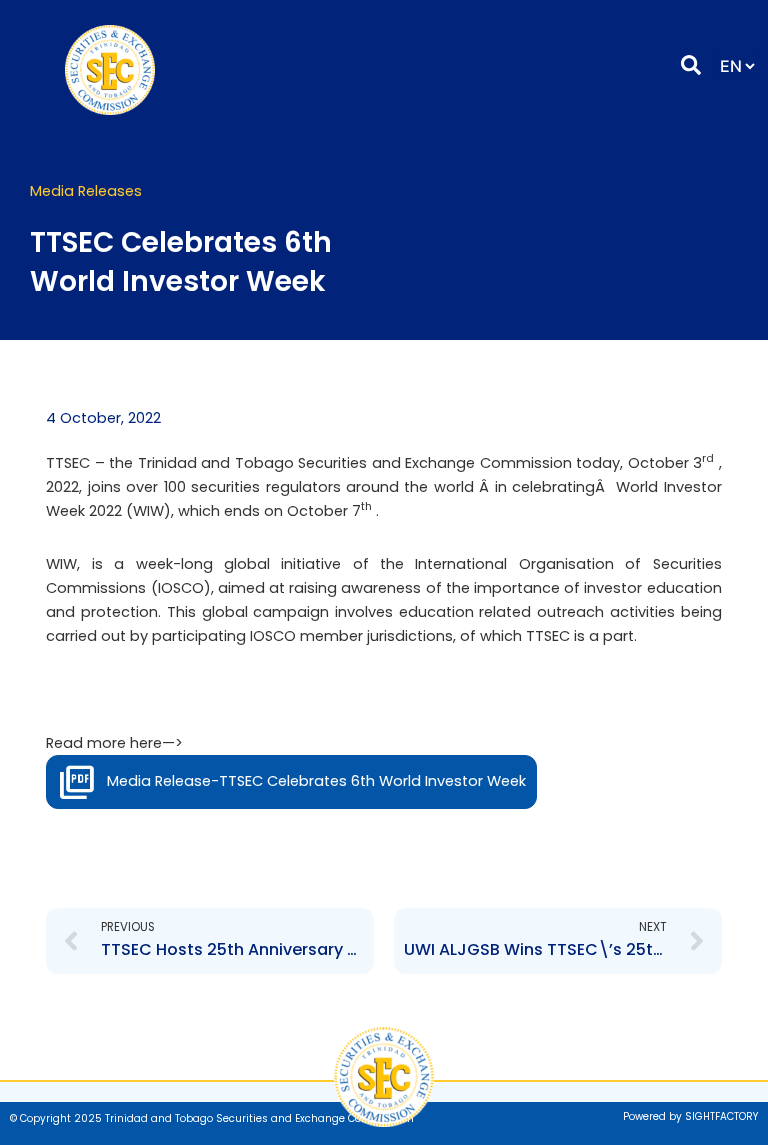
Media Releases (86, 191)
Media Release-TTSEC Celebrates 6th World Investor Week (316, 781)
